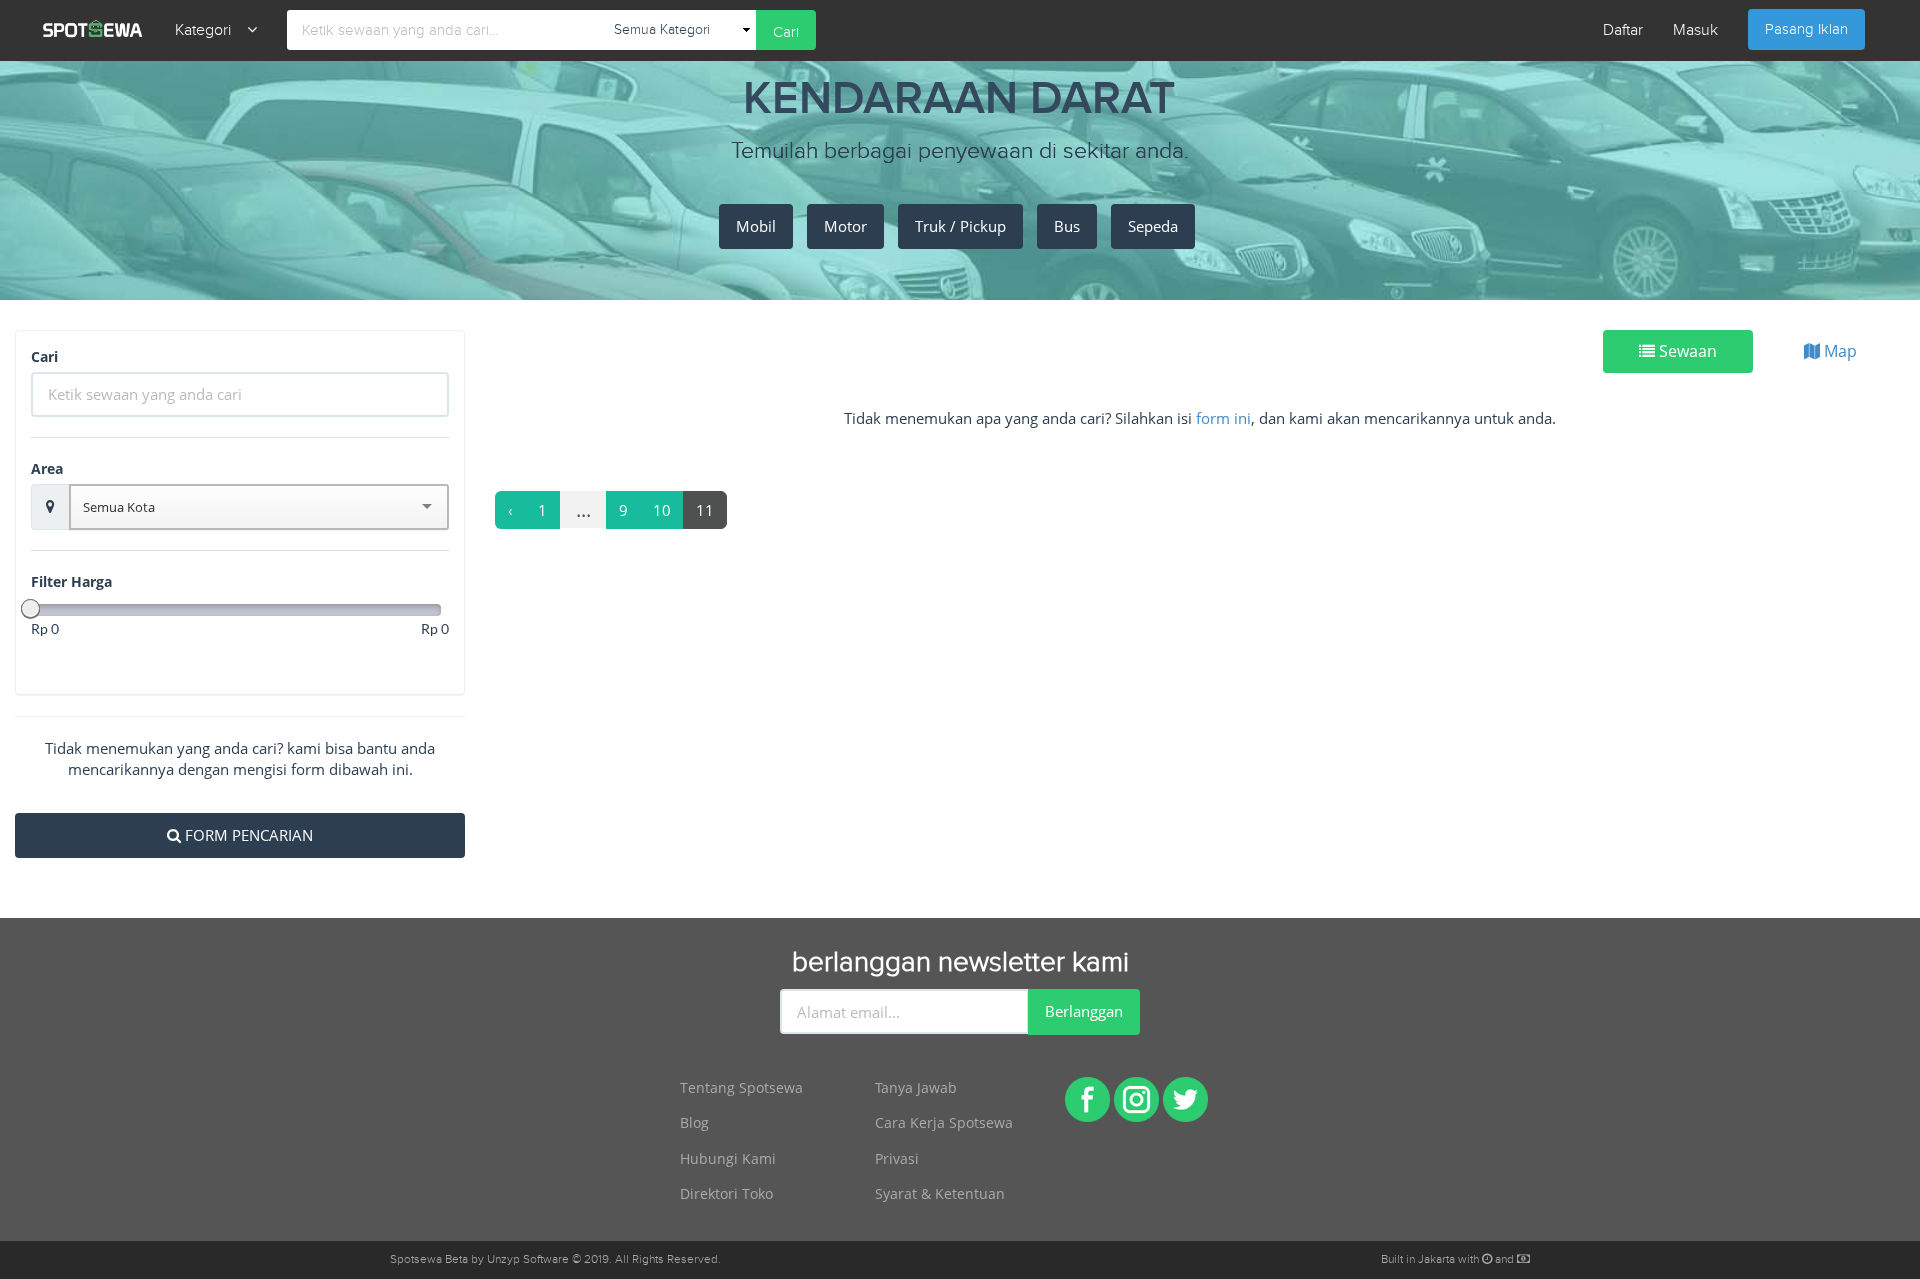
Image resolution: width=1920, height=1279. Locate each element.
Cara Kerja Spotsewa (944, 1122)
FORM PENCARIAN (247, 835)
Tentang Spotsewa (741, 1087)
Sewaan (1686, 351)
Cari (786, 32)
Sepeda (1153, 226)
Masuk (1695, 30)
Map (1838, 351)
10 (662, 510)
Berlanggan (1084, 1011)
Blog (694, 1122)
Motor (845, 226)
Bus (1067, 226)
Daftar (1623, 30)
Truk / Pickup (960, 226)
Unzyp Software (528, 1259)
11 (705, 510)
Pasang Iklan (1806, 29)
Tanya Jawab (916, 1087)
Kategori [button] (211, 30)
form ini (1223, 418)
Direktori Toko (726, 1193)
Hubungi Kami (728, 1158)
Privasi (897, 1158)
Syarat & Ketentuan (940, 1193)
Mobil (756, 226)
